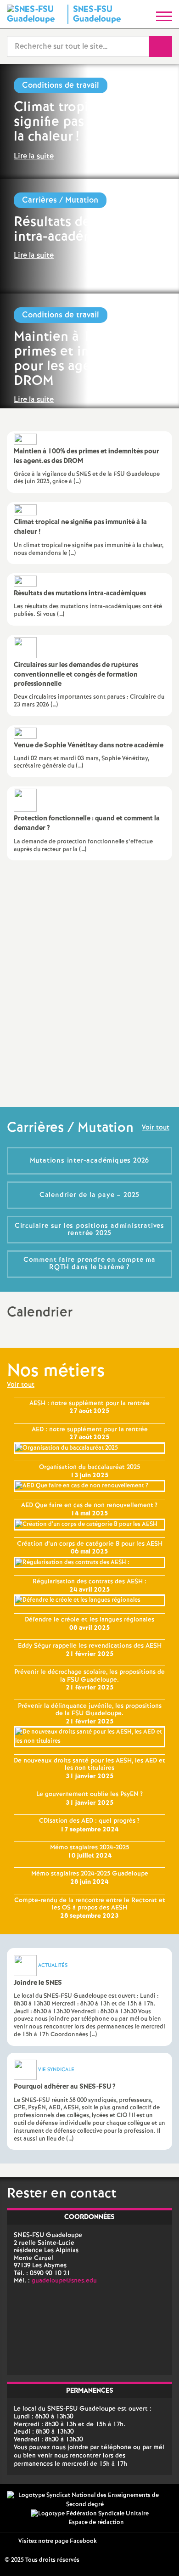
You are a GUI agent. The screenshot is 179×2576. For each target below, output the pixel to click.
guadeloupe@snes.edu (64, 2281)
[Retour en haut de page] (158, 2555)
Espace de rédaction (96, 2522)
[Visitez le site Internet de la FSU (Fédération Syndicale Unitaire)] (90, 2514)
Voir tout (156, 1128)
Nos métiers (56, 1371)
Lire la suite (34, 156)
